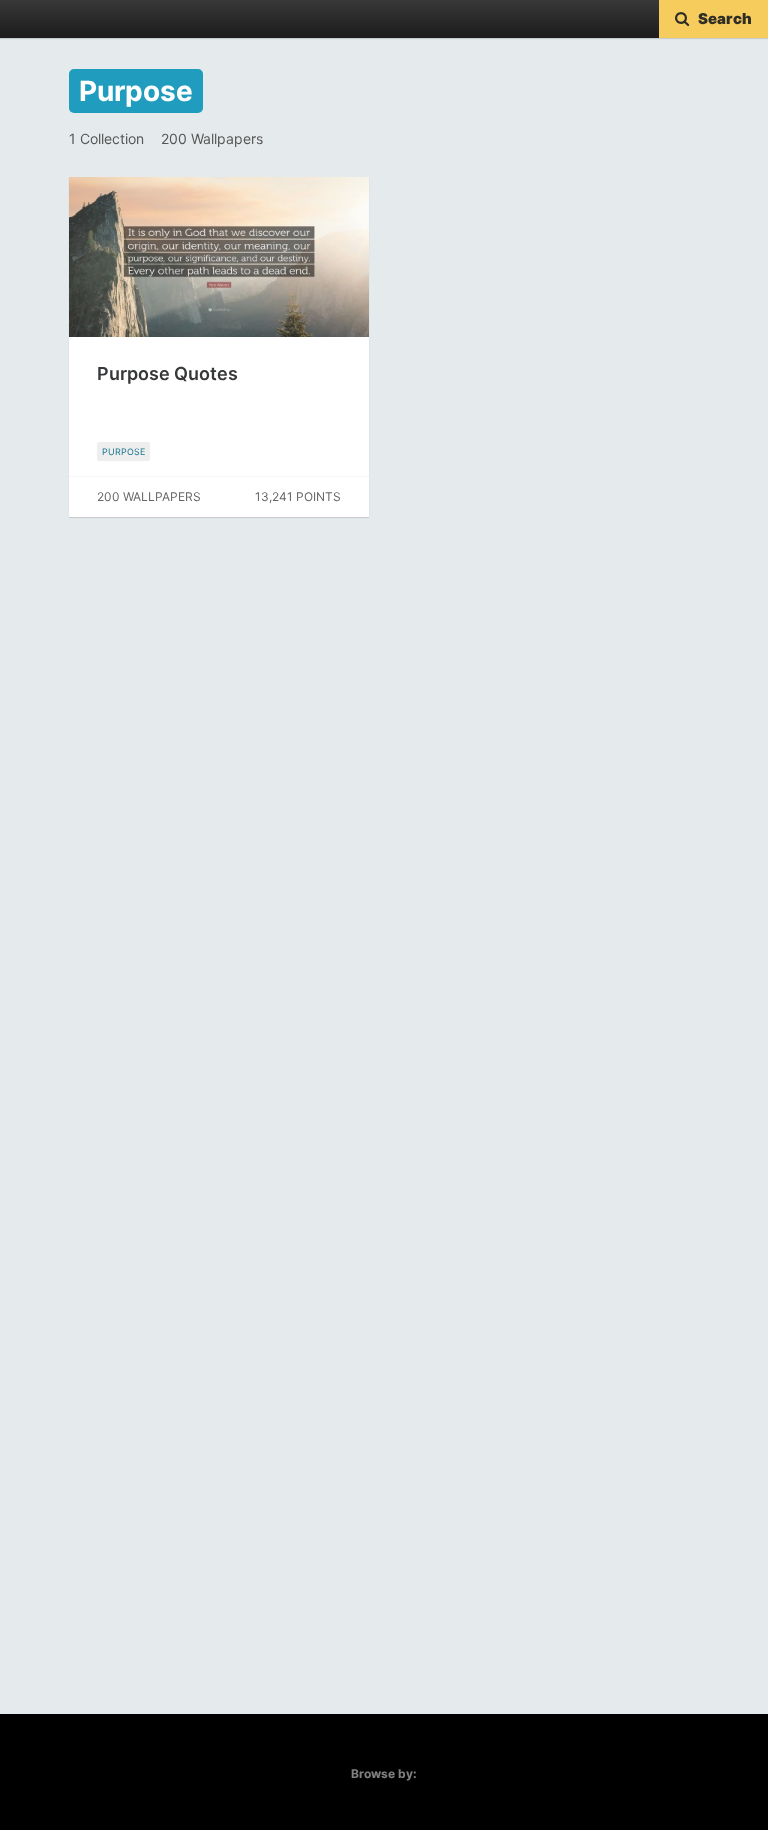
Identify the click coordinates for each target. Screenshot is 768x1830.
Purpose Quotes (167, 373)
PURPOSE (123, 451)
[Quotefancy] (77, 19)
